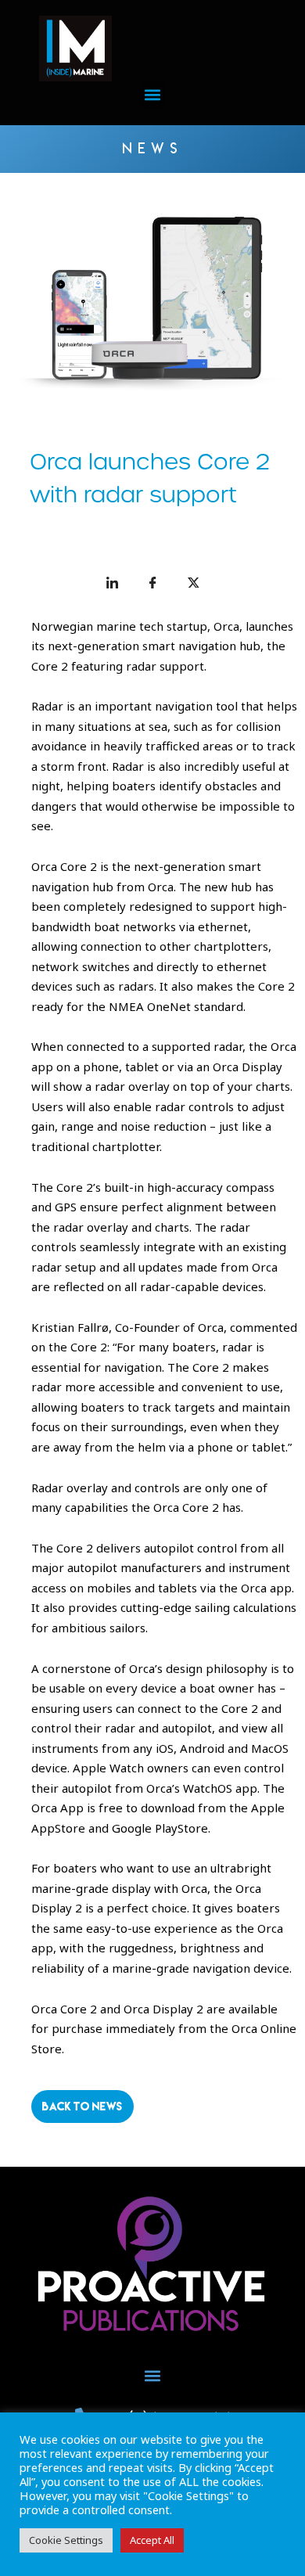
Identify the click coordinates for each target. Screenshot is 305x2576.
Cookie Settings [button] (66, 2540)
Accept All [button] (152, 2540)
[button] (153, 95)
